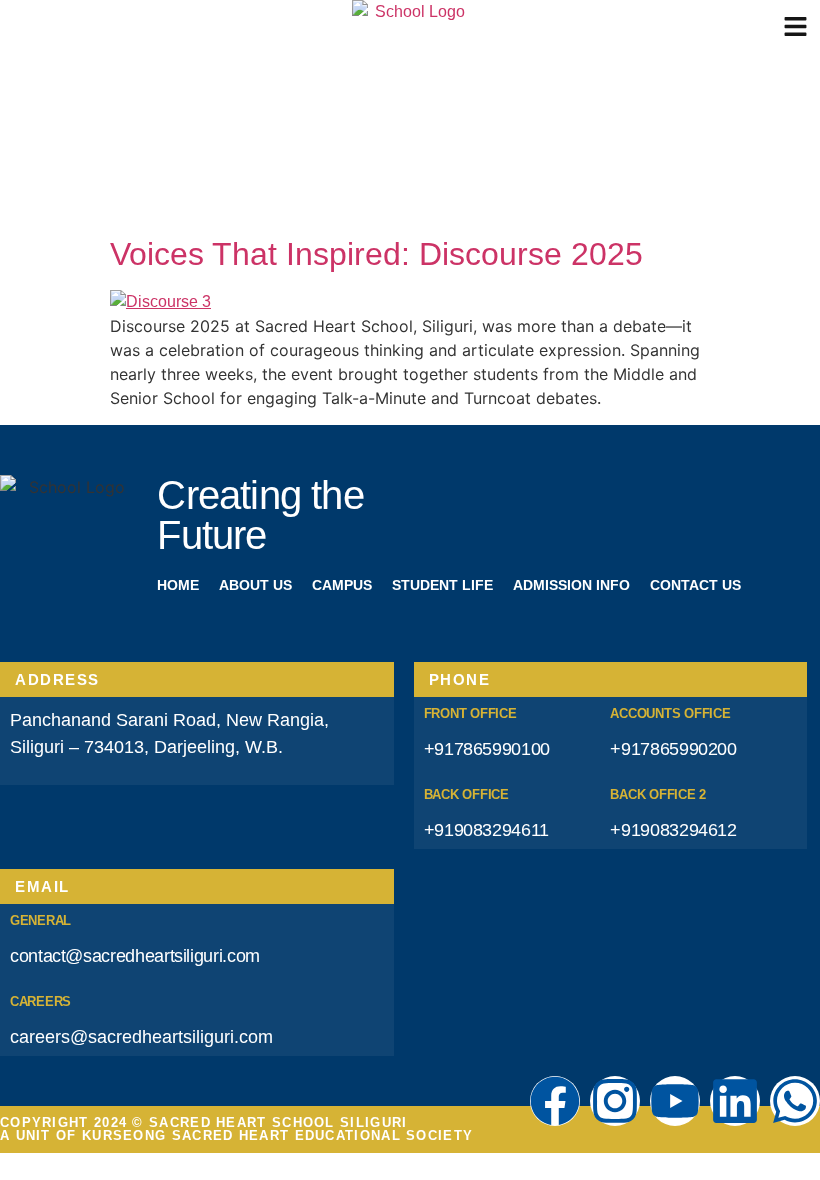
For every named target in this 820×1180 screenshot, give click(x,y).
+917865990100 (487, 749)
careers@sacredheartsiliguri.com (141, 1037)
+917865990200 (673, 749)
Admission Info (571, 585)
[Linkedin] (735, 1101)
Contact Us (695, 585)
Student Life (442, 585)
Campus (342, 585)
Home (178, 585)
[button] (796, 27)
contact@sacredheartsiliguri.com (135, 956)
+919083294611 (486, 830)
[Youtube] (675, 1101)
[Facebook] (555, 1101)
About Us (255, 585)
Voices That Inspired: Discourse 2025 (376, 254)
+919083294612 (673, 830)
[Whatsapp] (795, 1101)
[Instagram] (615, 1101)
